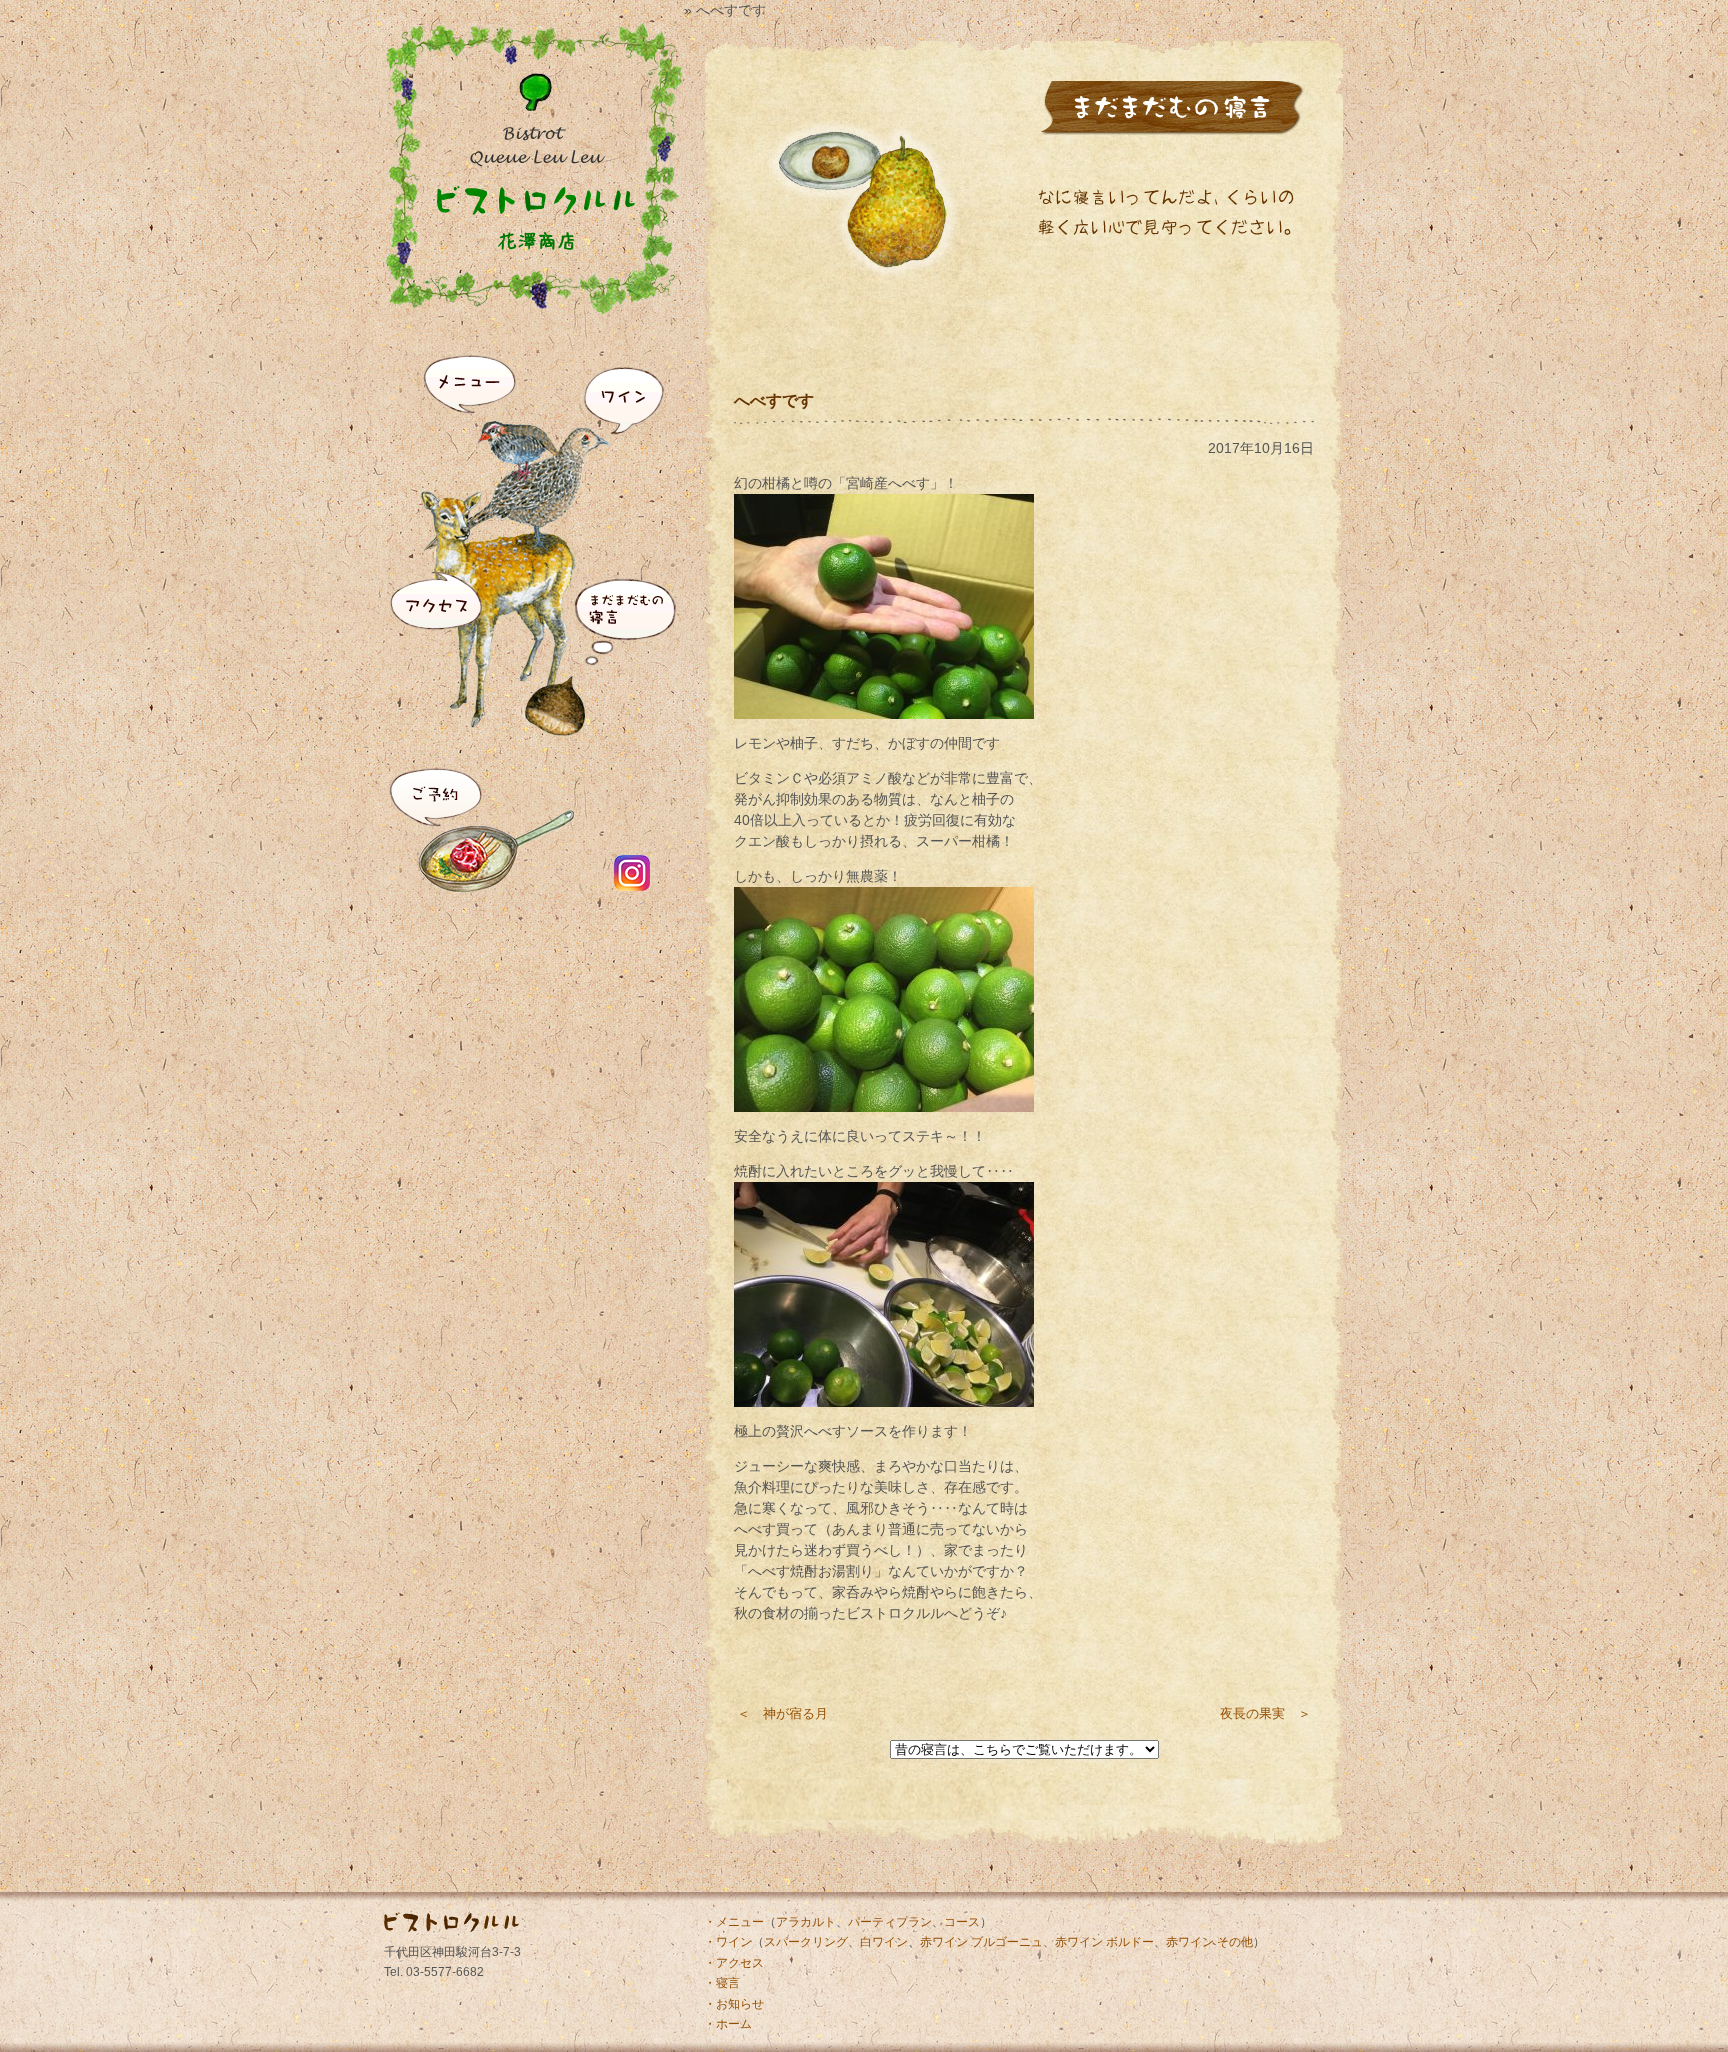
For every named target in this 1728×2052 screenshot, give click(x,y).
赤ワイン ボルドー (1104, 1942)
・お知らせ (734, 2004)
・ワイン (728, 1942)
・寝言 (722, 1983)
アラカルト (806, 1922)
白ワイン (884, 1942)
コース (962, 1922)
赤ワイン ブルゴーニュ (981, 1942)
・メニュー (734, 1922)
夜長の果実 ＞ (1265, 1713)
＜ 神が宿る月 (782, 1713)
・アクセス (734, 1963)
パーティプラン (890, 1922)
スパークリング (806, 1942)
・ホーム (728, 2024)
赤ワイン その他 (1209, 1942)
